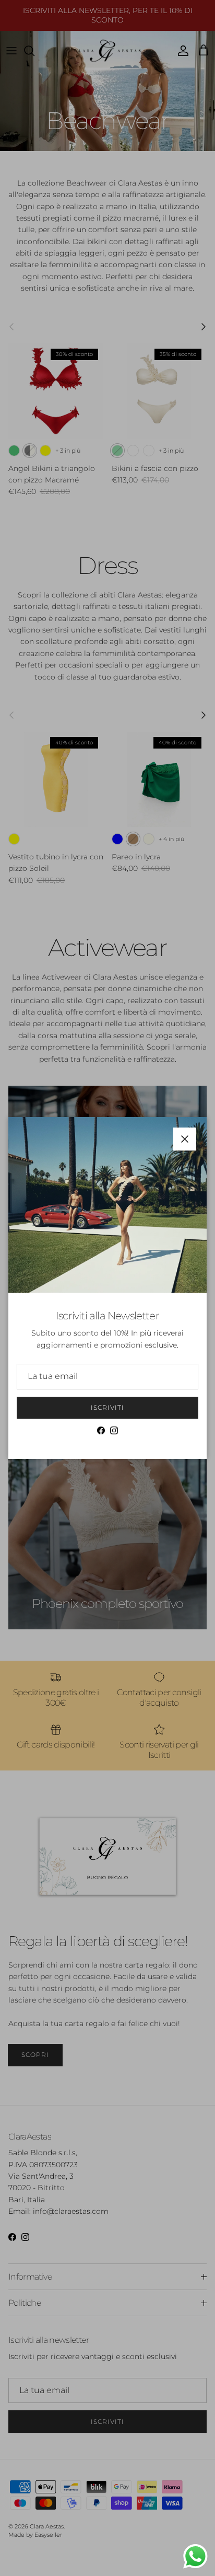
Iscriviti (107, 1407)
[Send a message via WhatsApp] (195, 2556)
